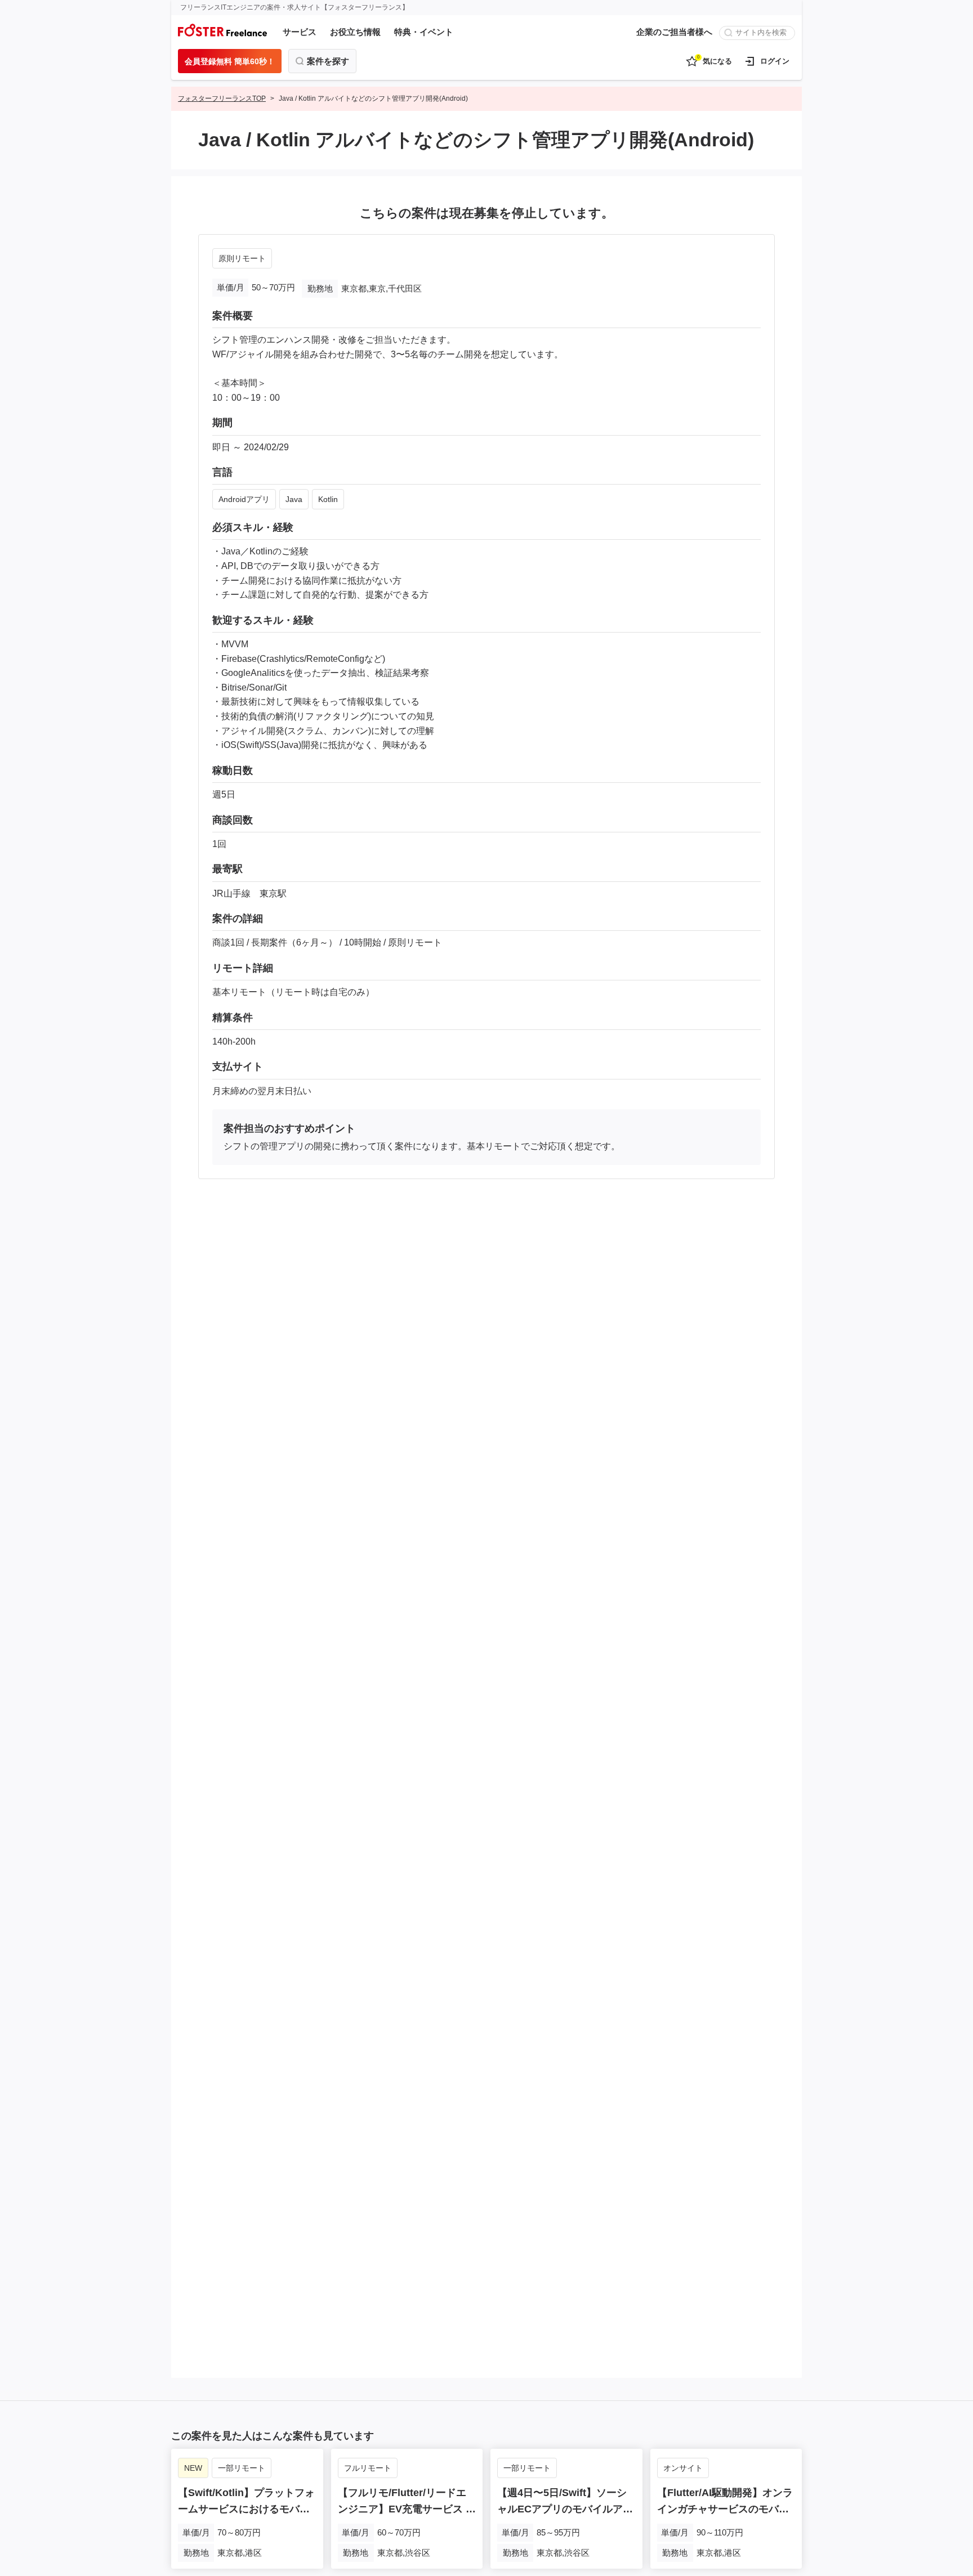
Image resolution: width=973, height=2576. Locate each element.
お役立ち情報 (355, 32)
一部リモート (242, 2468)
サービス (300, 32)
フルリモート (368, 2468)
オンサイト (683, 2468)
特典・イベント (424, 32)
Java (294, 499)
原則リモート (242, 258)
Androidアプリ (244, 499)
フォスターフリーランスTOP (222, 98)
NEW (193, 2468)
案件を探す (328, 61)
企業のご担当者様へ (674, 32)
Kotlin (328, 499)
